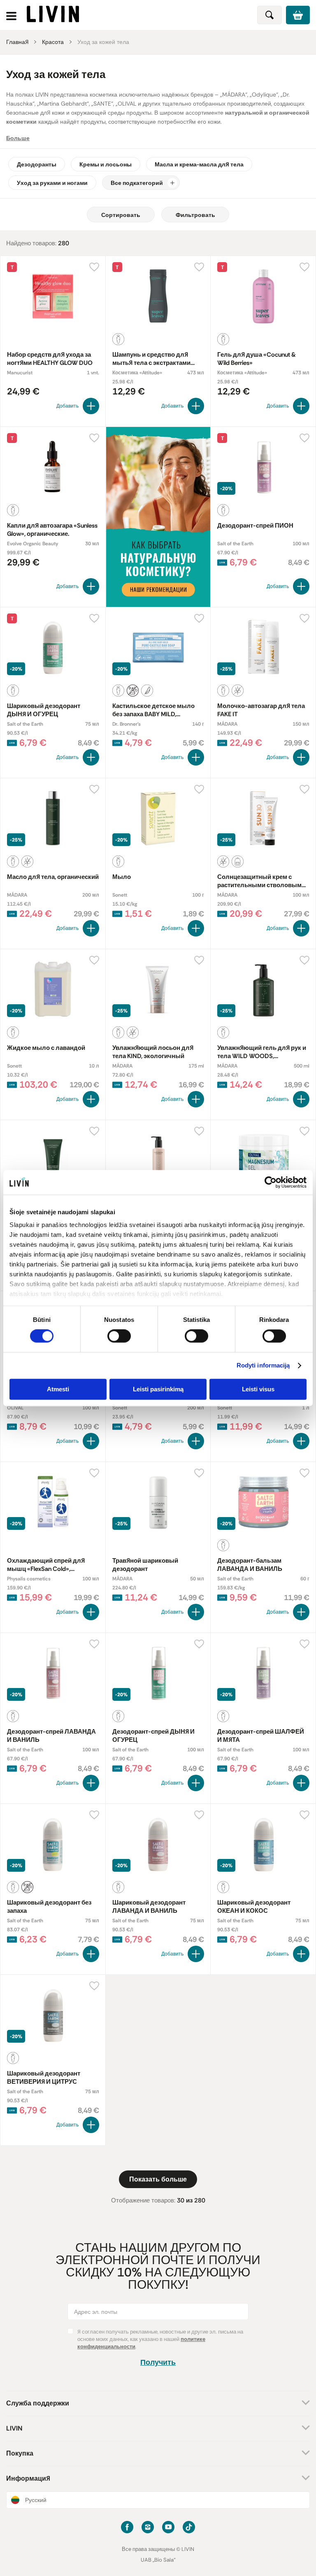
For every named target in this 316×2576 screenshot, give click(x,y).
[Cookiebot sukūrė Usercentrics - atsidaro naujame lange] (271, 1182)
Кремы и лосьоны (106, 164)
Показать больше (158, 2179)
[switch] (119, 1336)
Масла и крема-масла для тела (199, 164)
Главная (17, 42)
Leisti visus (258, 1389)
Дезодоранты (37, 164)
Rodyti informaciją (263, 1366)
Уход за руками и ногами (52, 183)
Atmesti (58, 1389)
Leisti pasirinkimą (158, 1389)
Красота (53, 42)
